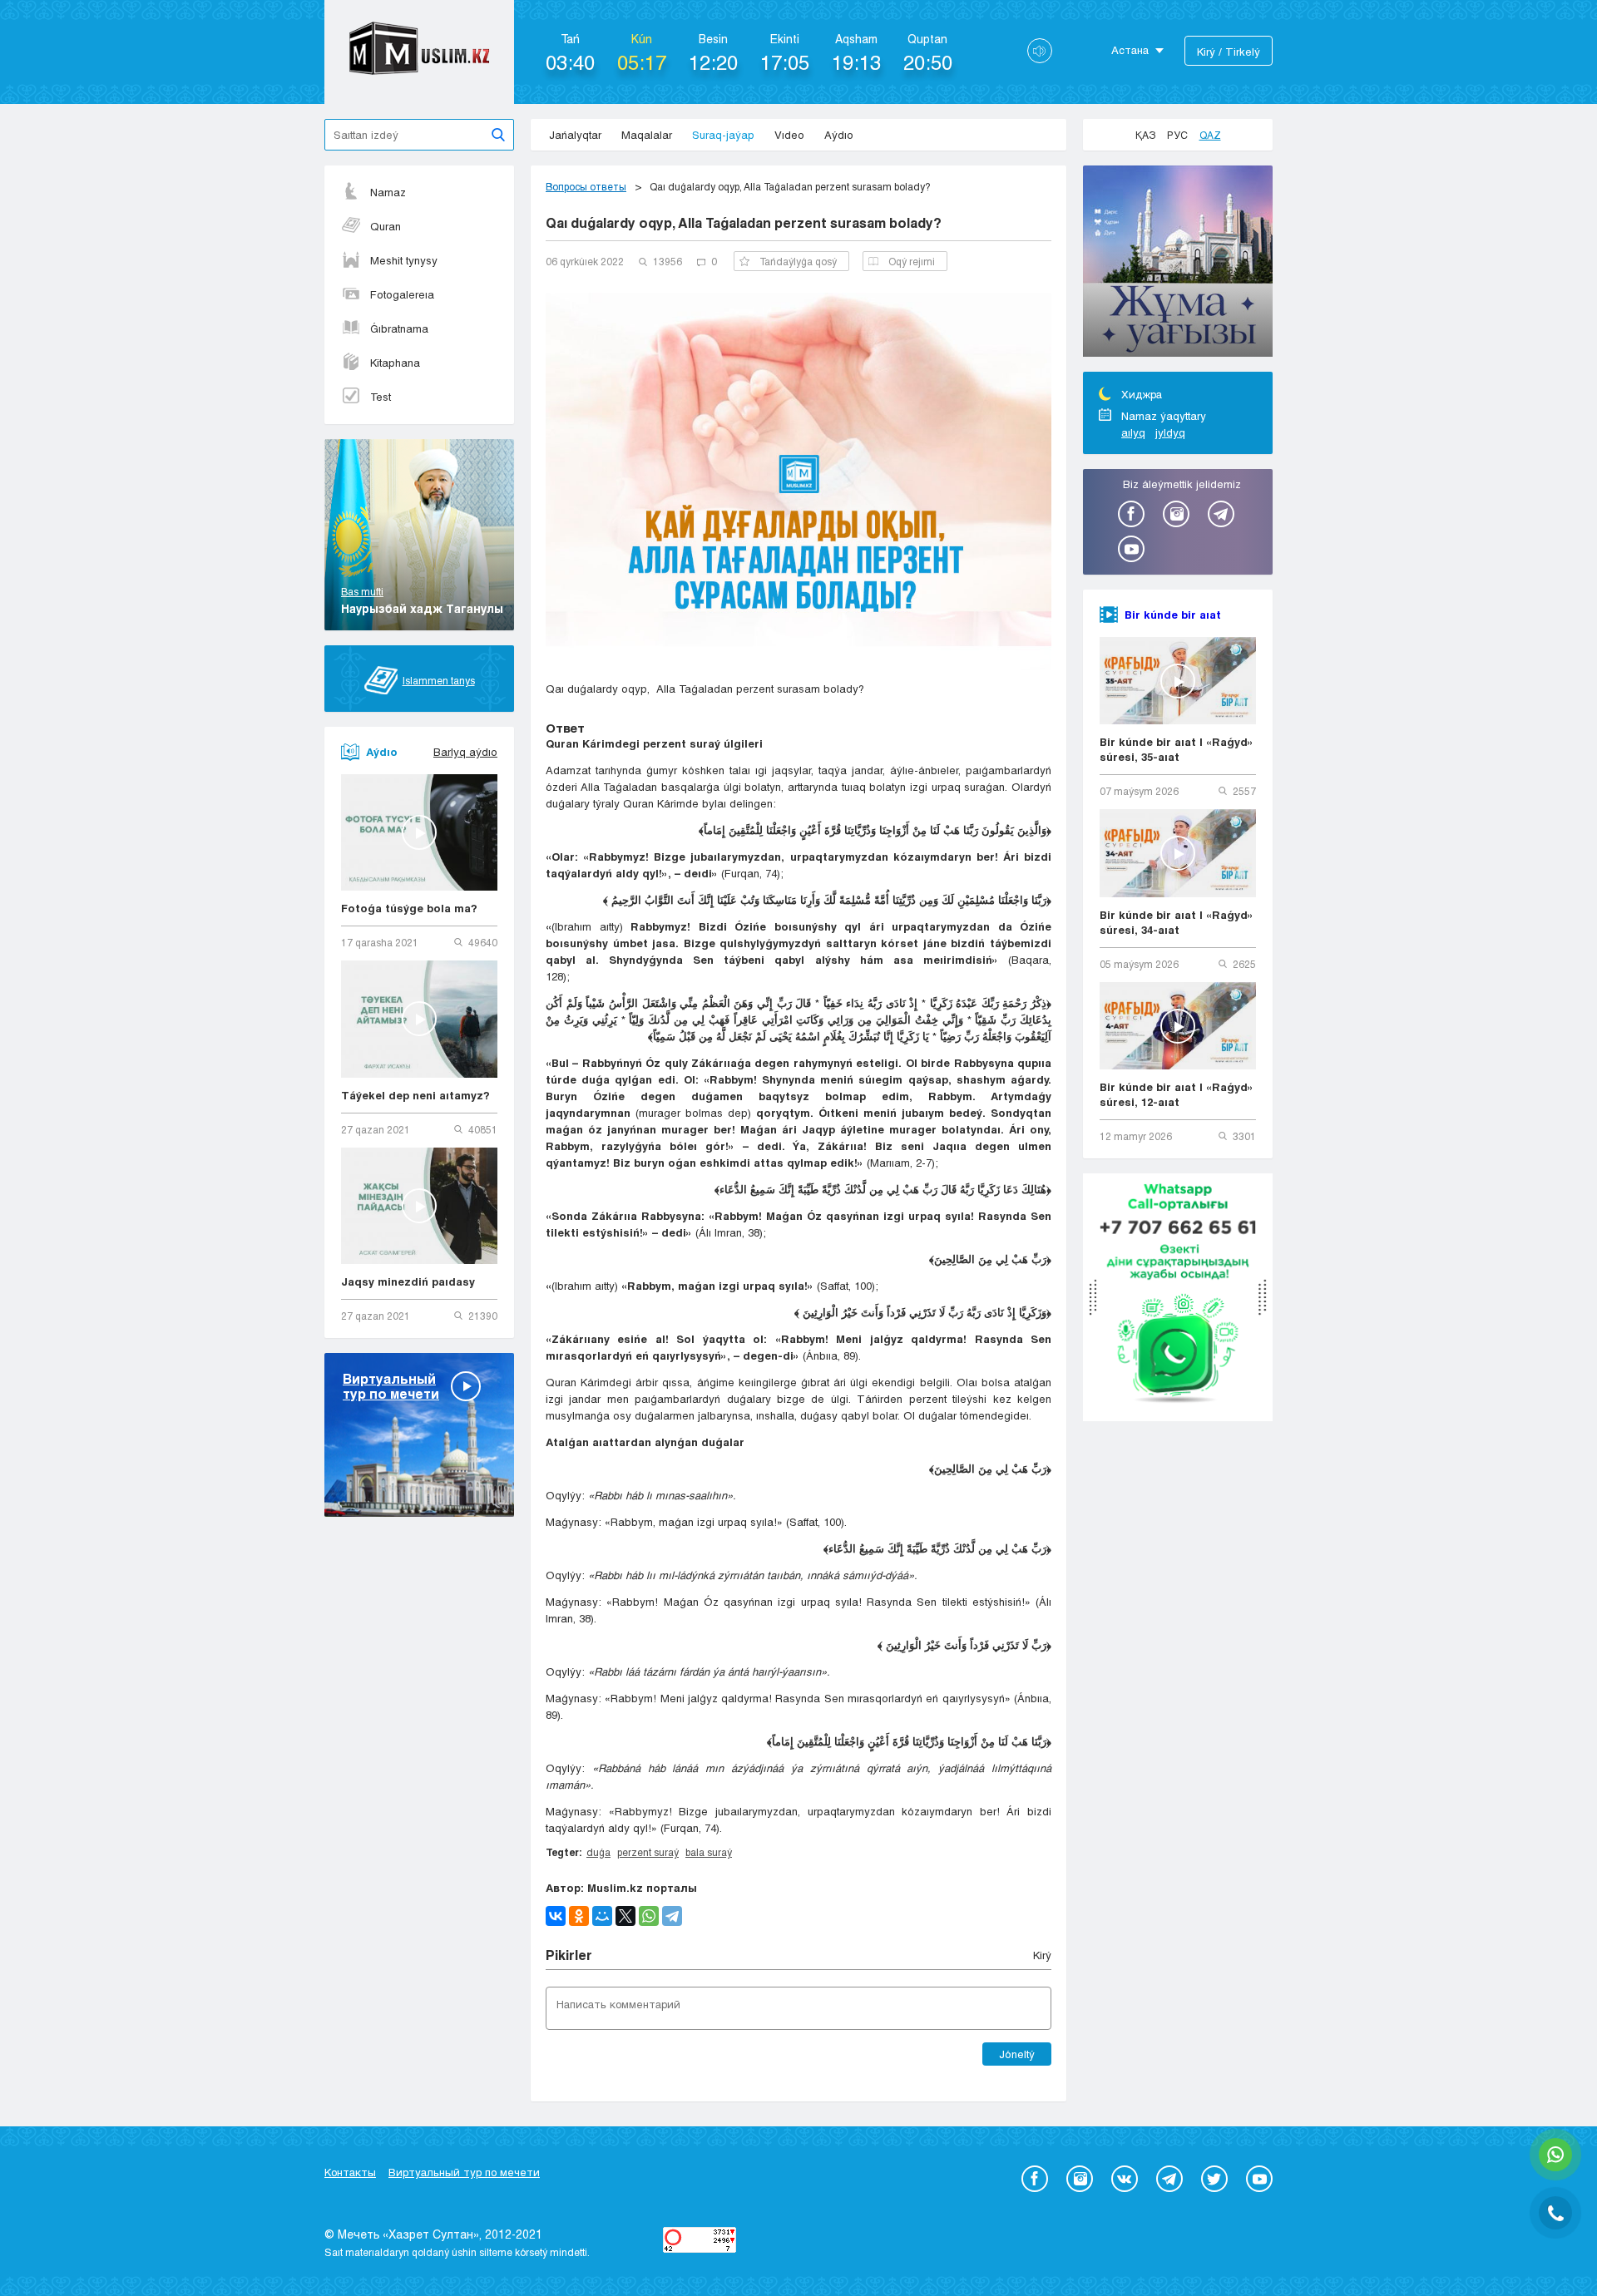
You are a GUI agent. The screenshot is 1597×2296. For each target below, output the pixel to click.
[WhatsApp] (649, 1916)
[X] (625, 1916)
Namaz (388, 192)
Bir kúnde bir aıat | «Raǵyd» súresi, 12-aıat (1177, 1094)
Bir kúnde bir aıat (1173, 615)
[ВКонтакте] (556, 1916)
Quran (386, 226)
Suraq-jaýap (723, 135)
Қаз (1145, 135)
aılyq (1133, 432)
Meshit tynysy (404, 260)
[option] (1178, 264)
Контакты (350, 2172)
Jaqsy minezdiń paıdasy (408, 1281)
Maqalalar (647, 135)
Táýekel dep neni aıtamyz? (415, 1095)
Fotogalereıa (402, 294)
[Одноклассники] (579, 1916)
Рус (1177, 135)
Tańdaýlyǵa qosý (798, 261)
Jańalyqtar (575, 135)
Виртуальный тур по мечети (464, 2172)
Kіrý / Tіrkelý (1229, 52)
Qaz (1210, 135)
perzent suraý (648, 1852)
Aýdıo (839, 135)
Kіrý (1042, 1955)
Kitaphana (395, 363)
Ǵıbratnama (399, 328)
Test (381, 397)
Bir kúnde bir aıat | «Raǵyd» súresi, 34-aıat (1177, 922)
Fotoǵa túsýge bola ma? (409, 908)
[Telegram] (672, 1916)
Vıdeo (789, 135)
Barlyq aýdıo (465, 752)
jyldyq (1170, 432)
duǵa (598, 1852)
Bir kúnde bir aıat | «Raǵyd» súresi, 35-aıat (1177, 749)
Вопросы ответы (586, 186)
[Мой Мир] (602, 1916)
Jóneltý (1017, 2054)
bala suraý (709, 1852)
